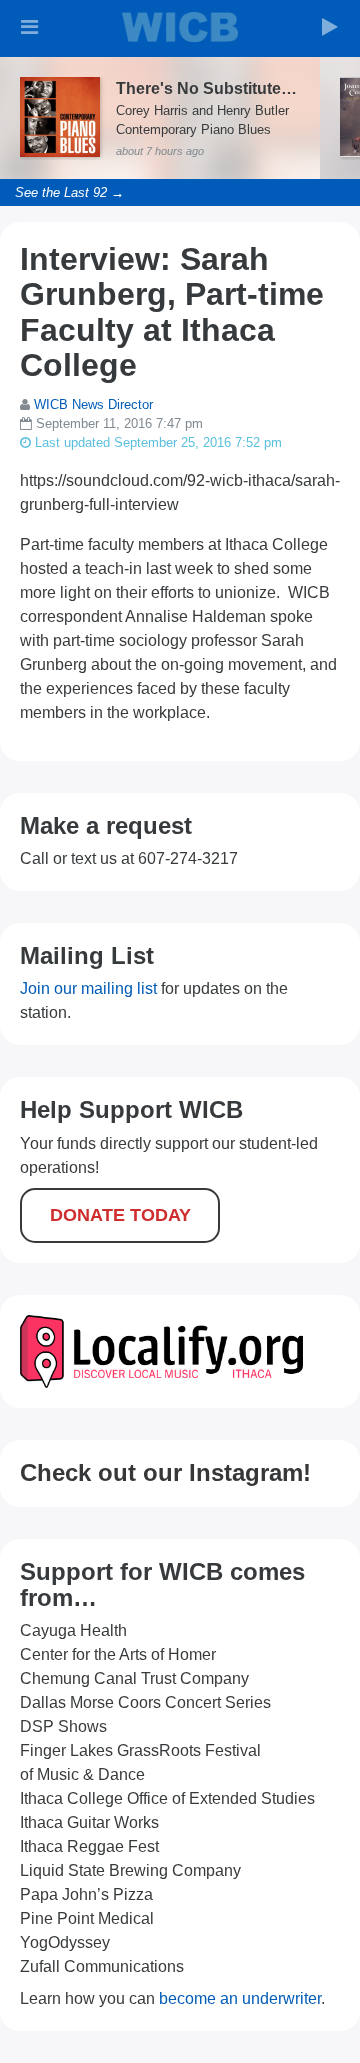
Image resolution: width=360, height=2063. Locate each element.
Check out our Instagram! (165, 1472)
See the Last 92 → (69, 192)
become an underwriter (240, 1998)
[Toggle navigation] (30, 27)
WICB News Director (93, 404)
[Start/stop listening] (330, 27)
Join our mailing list (88, 988)
